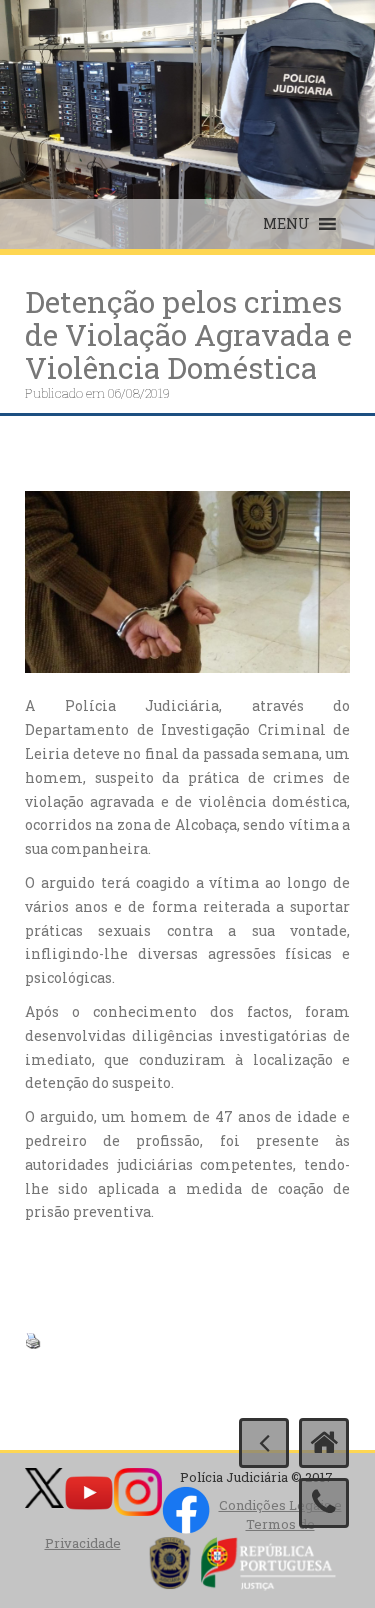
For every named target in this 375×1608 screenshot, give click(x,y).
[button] (286, 224)
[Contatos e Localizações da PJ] (324, 1503)
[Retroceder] (264, 1443)
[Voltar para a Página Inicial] (324, 1443)
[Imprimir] (33, 1339)
